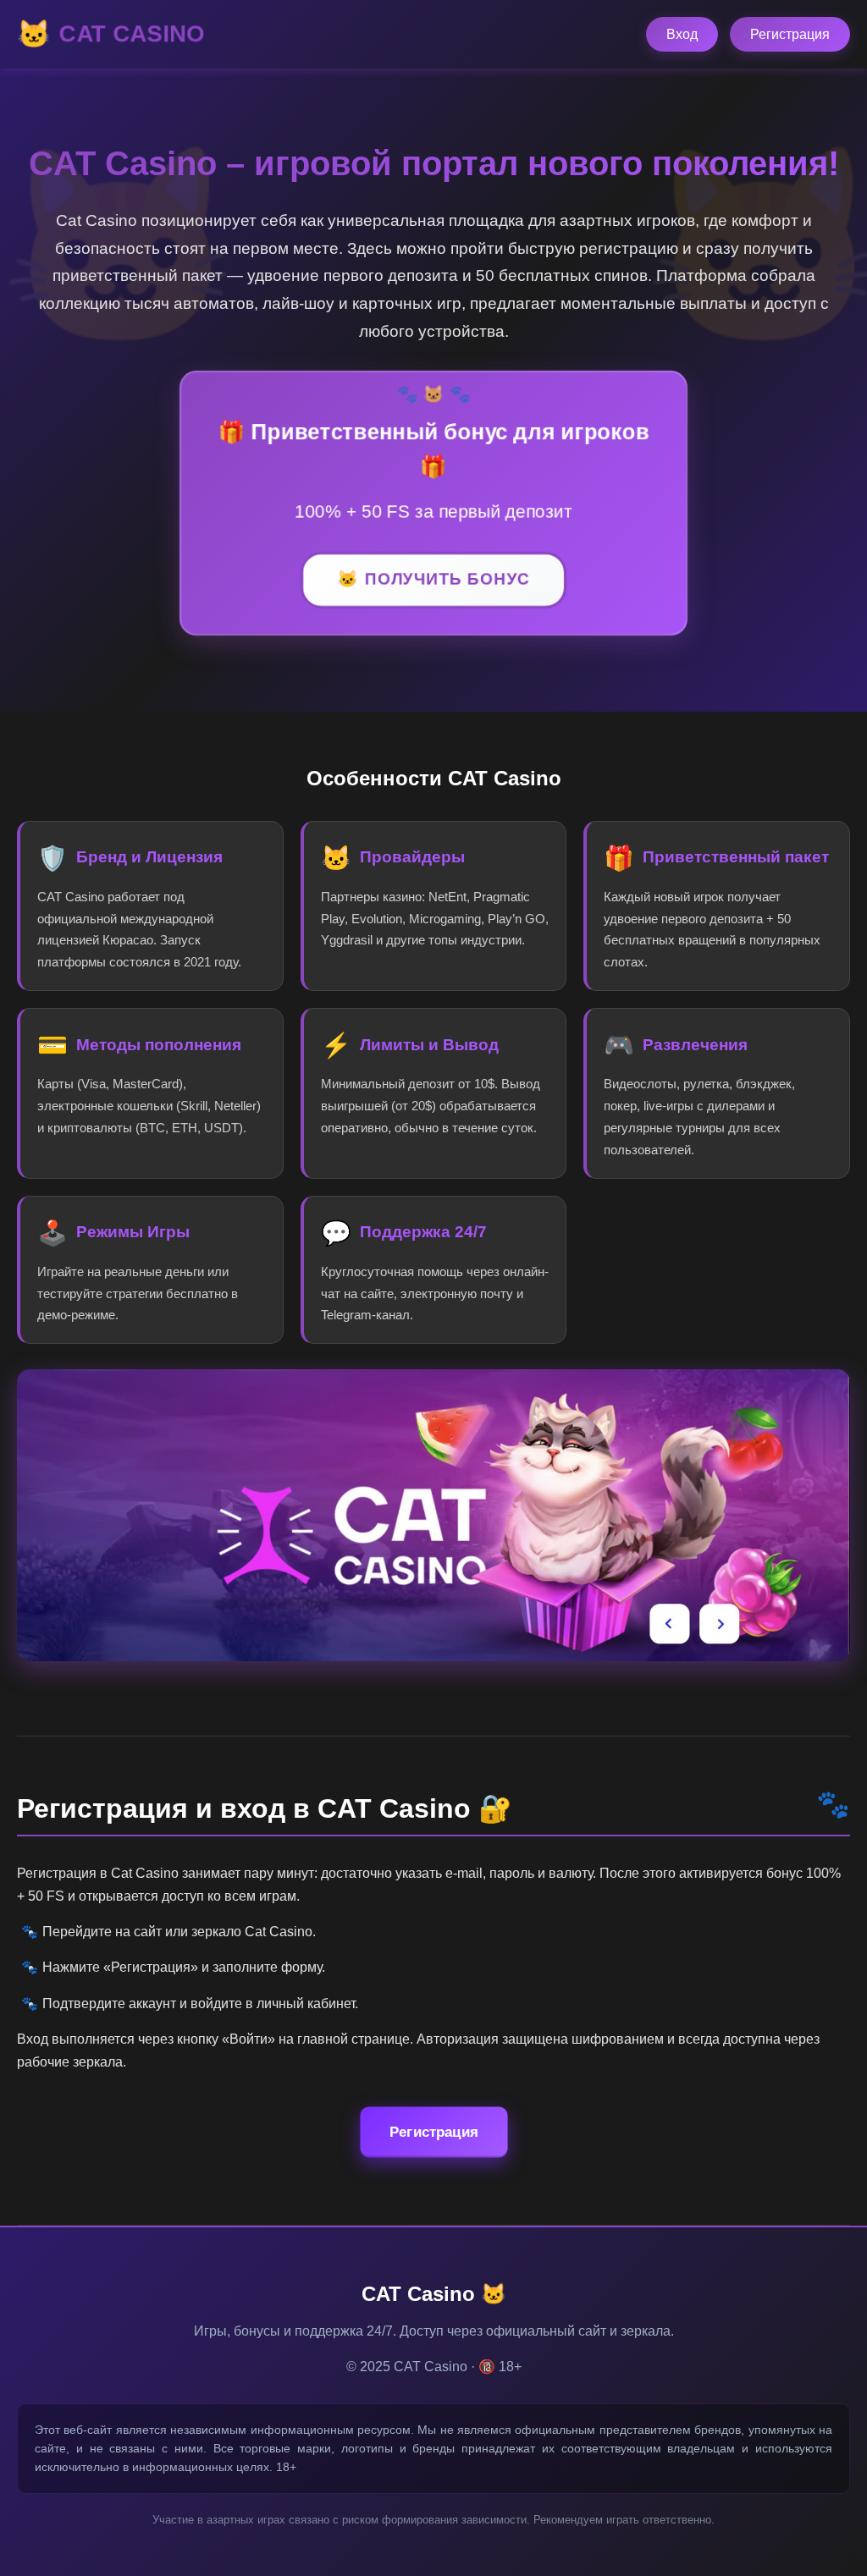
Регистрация (790, 34)
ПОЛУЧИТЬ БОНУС (447, 580)
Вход (682, 34)
